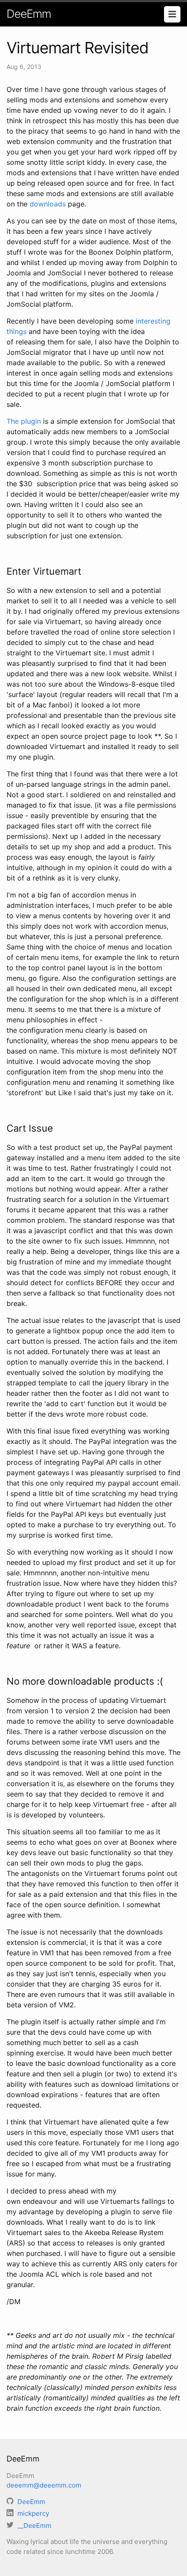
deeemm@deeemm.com (44, 2485)
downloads (48, 204)
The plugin (24, 421)
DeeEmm (29, 14)
